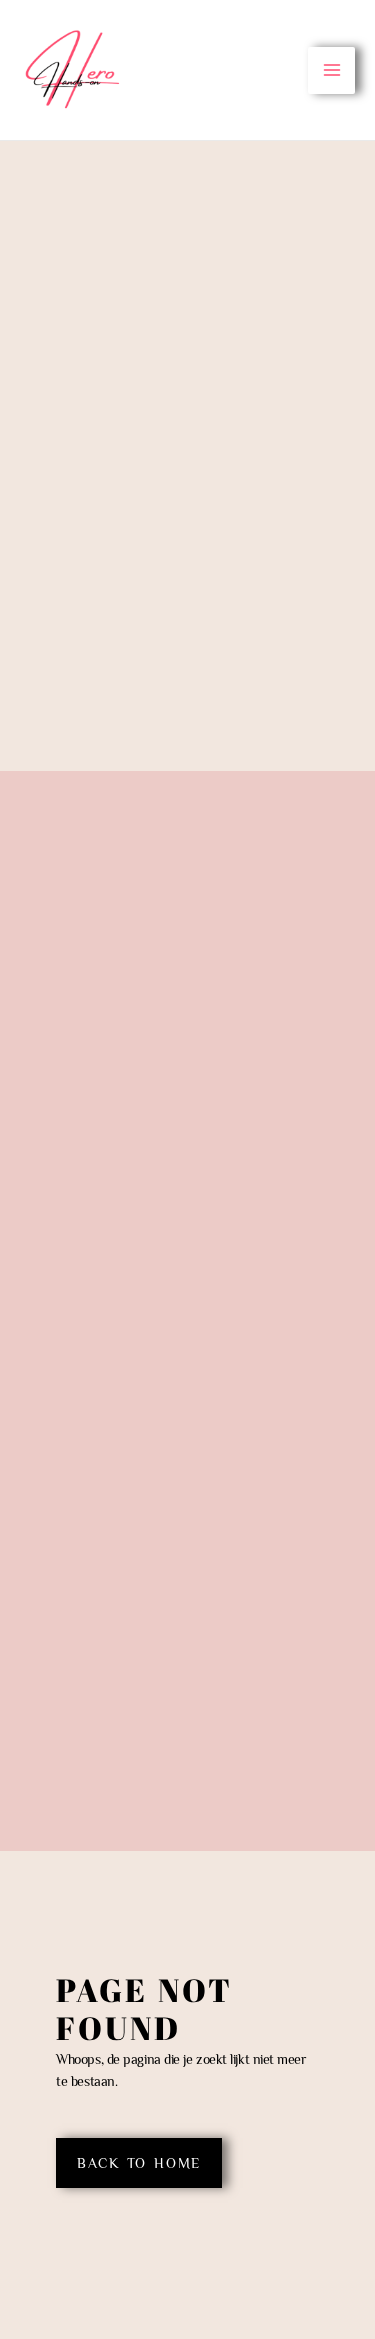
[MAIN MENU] (331, 70)
